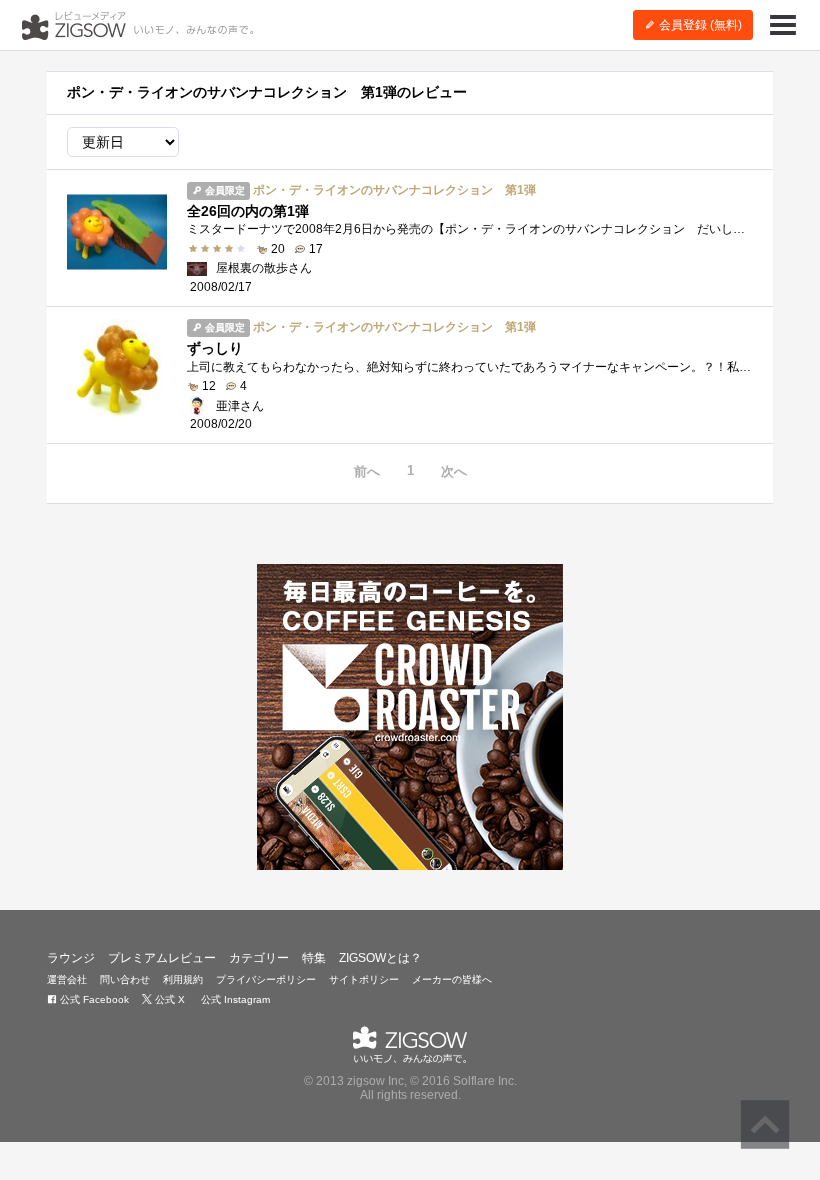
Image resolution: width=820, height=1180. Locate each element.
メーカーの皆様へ (452, 979)
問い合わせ (125, 979)
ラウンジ (71, 958)
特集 (314, 958)
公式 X (168, 999)
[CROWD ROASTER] (410, 717)
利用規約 (183, 979)
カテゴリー (259, 958)
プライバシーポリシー (266, 979)
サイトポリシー (364, 979)
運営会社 (67, 979)
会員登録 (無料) (699, 25)
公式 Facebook (93, 999)
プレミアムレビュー (162, 958)
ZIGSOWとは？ (380, 958)
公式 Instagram (234, 999)
